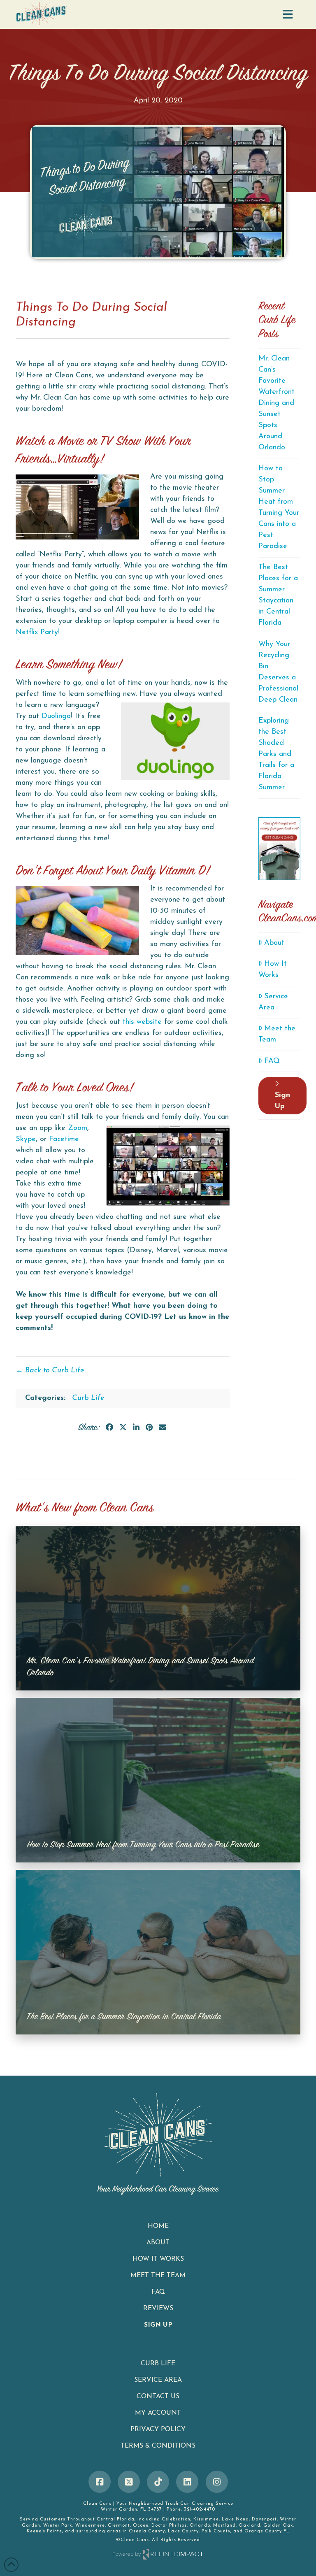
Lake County (183, 2531)
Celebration (176, 2519)
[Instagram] (217, 2482)
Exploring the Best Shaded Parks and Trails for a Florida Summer (276, 754)
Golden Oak (278, 2526)
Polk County (216, 2531)
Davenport (264, 2519)
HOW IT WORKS (158, 2259)
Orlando (200, 2526)
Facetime (64, 1139)
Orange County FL (267, 2531)
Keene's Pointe (44, 2531)
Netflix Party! (38, 632)
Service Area (273, 1002)
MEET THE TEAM (158, 2276)
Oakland (250, 2526)
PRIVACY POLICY (158, 2430)
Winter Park (58, 2526)
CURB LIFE (158, 2364)
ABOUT (158, 2243)
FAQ (272, 1061)
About (274, 943)
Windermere (90, 2526)
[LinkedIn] (187, 2482)
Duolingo (56, 716)
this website (141, 1022)
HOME (158, 2226)
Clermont (119, 2526)
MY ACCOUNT (158, 2413)
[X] (129, 2482)
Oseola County (147, 2531)
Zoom (78, 1128)
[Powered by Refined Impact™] (158, 2554)
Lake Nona (235, 2519)
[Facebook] (100, 2482)
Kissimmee (206, 2519)
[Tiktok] (158, 2482)
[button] (288, 15)
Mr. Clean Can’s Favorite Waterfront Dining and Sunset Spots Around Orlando (276, 403)
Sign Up (282, 1101)
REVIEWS (158, 2309)
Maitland (224, 2526)
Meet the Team (277, 1034)
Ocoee (141, 2526)
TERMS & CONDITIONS (158, 2446)
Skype (26, 1139)
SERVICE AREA (158, 2380)
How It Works (273, 970)
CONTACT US (158, 2397)
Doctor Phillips (169, 2526)
